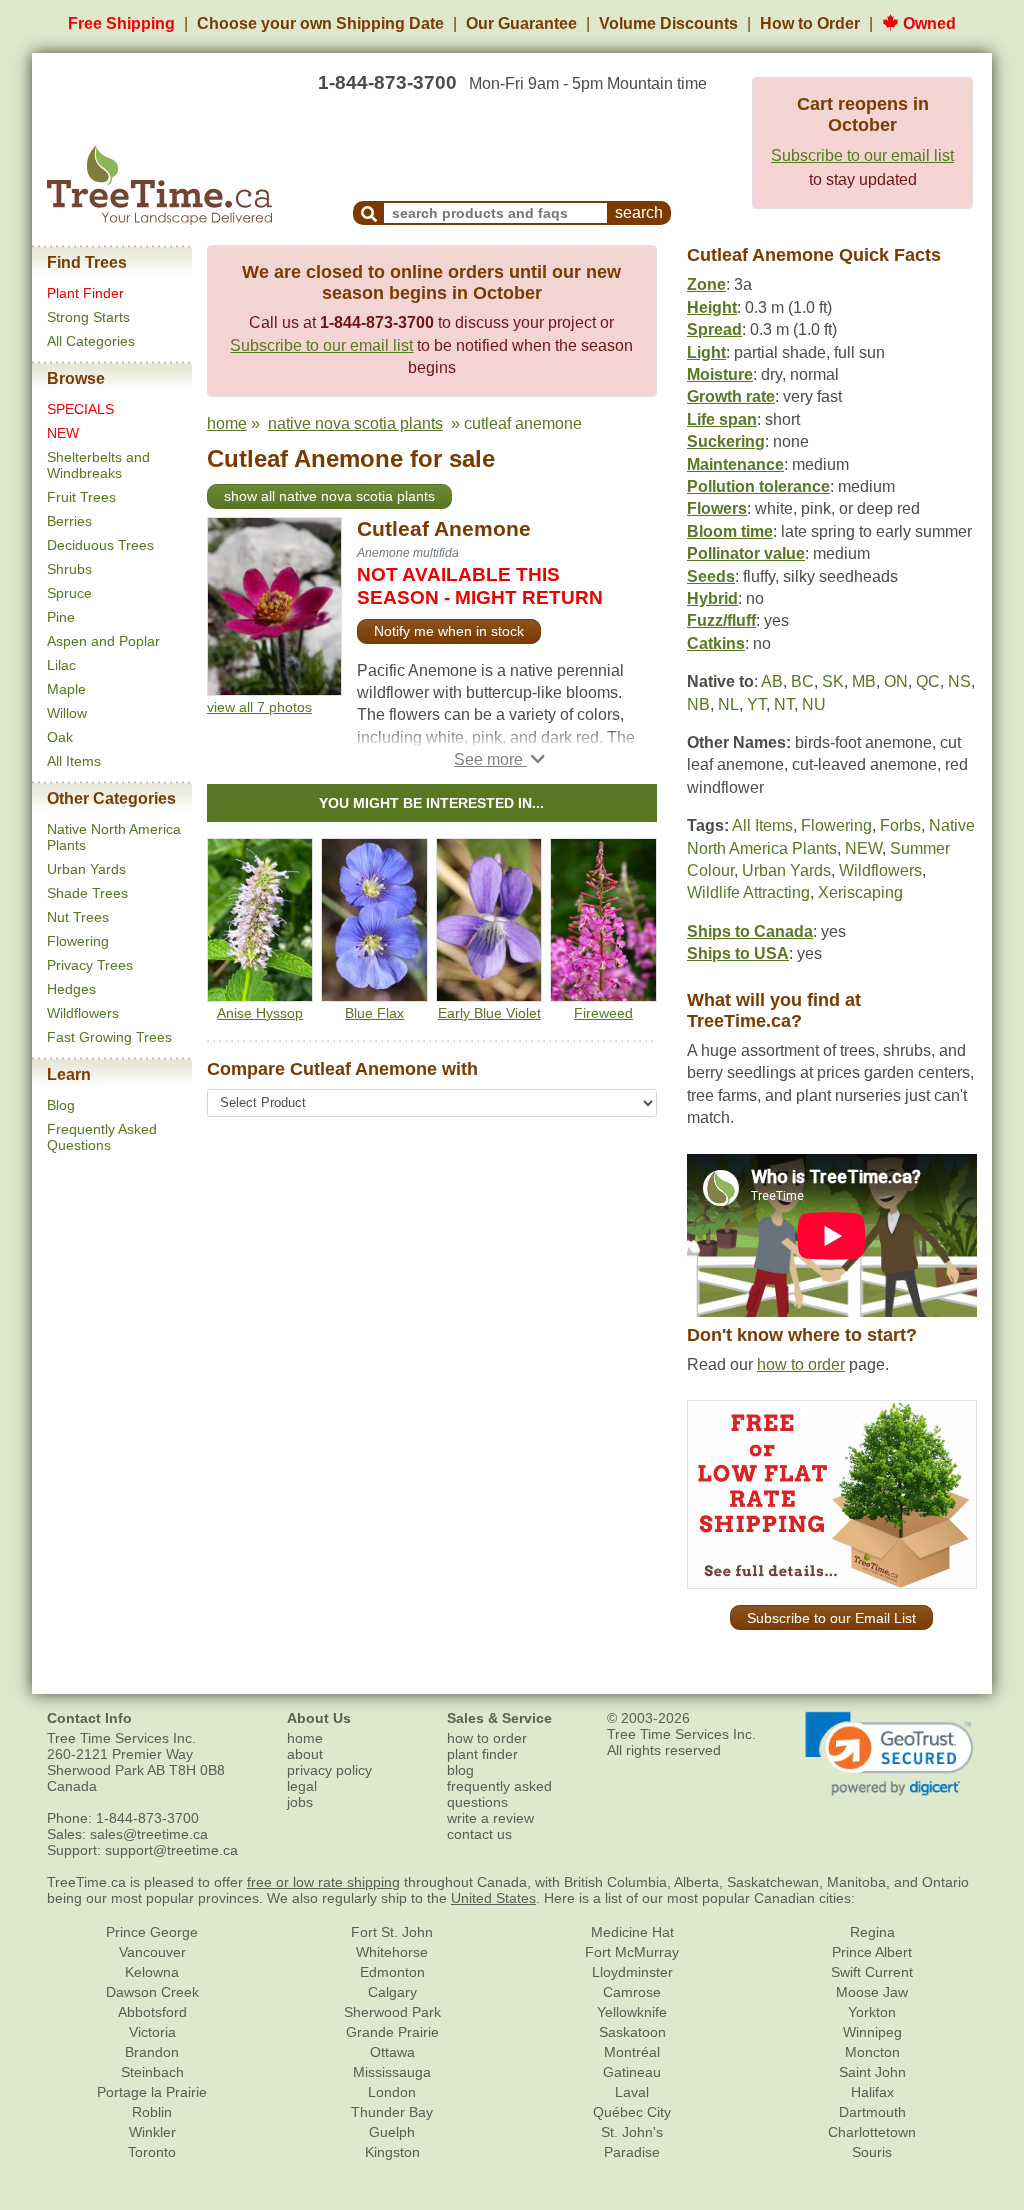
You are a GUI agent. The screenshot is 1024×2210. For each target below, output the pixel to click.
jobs (300, 1802)
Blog (61, 1105)
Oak (60, 737)
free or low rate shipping (323, 1882)
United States (493, 1898)
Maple (66, 689)
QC (928, 681)
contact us (479, 1834)
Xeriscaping (860, 892)
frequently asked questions (499, 1794)
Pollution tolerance (758, 486)
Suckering (726, 441)
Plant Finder (85, 293)
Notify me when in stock (449, 631)
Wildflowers (83, 1013)
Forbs (900, 825)
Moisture (720, 374)
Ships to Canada (750, 931)
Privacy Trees (90, 965)
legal (302, 1786)
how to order (801, 1364)
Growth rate (731, 396)
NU (814, 704)
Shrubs (69, 569)
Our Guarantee (521, 23)
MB (864, 681)
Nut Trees (78, 917)
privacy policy (329, 1770)
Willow (67, 713)
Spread (714, 329)
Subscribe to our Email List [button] (831, 1618)
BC (802, 681)
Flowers (717, 508)
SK (833, 681)
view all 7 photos (259, 707)
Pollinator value (746, 553)
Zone (706, 284)
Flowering (78, 941)
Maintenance (735, 464)
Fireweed (603, 1013)
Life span (722, 419)
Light (706, 352)
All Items (74, 761)
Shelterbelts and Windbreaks (98, 465)
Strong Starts (88, 317)
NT (784, 704)
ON (896, 681)
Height (712, 307)
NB (698, 704)
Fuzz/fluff (721, 620)
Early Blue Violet (489, 1013)
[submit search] (369, 213)
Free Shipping (121, 23)
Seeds (711, 576)
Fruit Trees (81, 497)
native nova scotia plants (355, 423)
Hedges (71, 989)
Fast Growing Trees (109, 1037)
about (305, 1754)
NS (959, 681)
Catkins (716, 643)
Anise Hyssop (260, 1013)
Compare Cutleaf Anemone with (342, 1069)
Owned (927, 23)
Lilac (61, 665)
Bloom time (730, 531)
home (227, 423)
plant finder (482, 1754)
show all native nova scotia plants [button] (329, 496)
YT (756, 704)
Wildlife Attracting (748, 892)
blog (460, 1770)
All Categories (91, 341)
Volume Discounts (668, 23)
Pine (61, 617)
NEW (63, 433)
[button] (499, 759)
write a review (490, 1818)
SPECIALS (80, 409)
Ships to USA (738, 953)
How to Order (810, 23)
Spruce (69, 593)
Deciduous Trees (100, 545)
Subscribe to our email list (862, 155)
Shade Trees (87, 893)
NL (728, 704)
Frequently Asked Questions (102, 1137)
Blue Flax (374, 1013)
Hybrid (712, 598)
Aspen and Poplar (103, 641)
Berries (69, 521)
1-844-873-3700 (387, 82)
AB (772, 681)
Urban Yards (86, 869)
